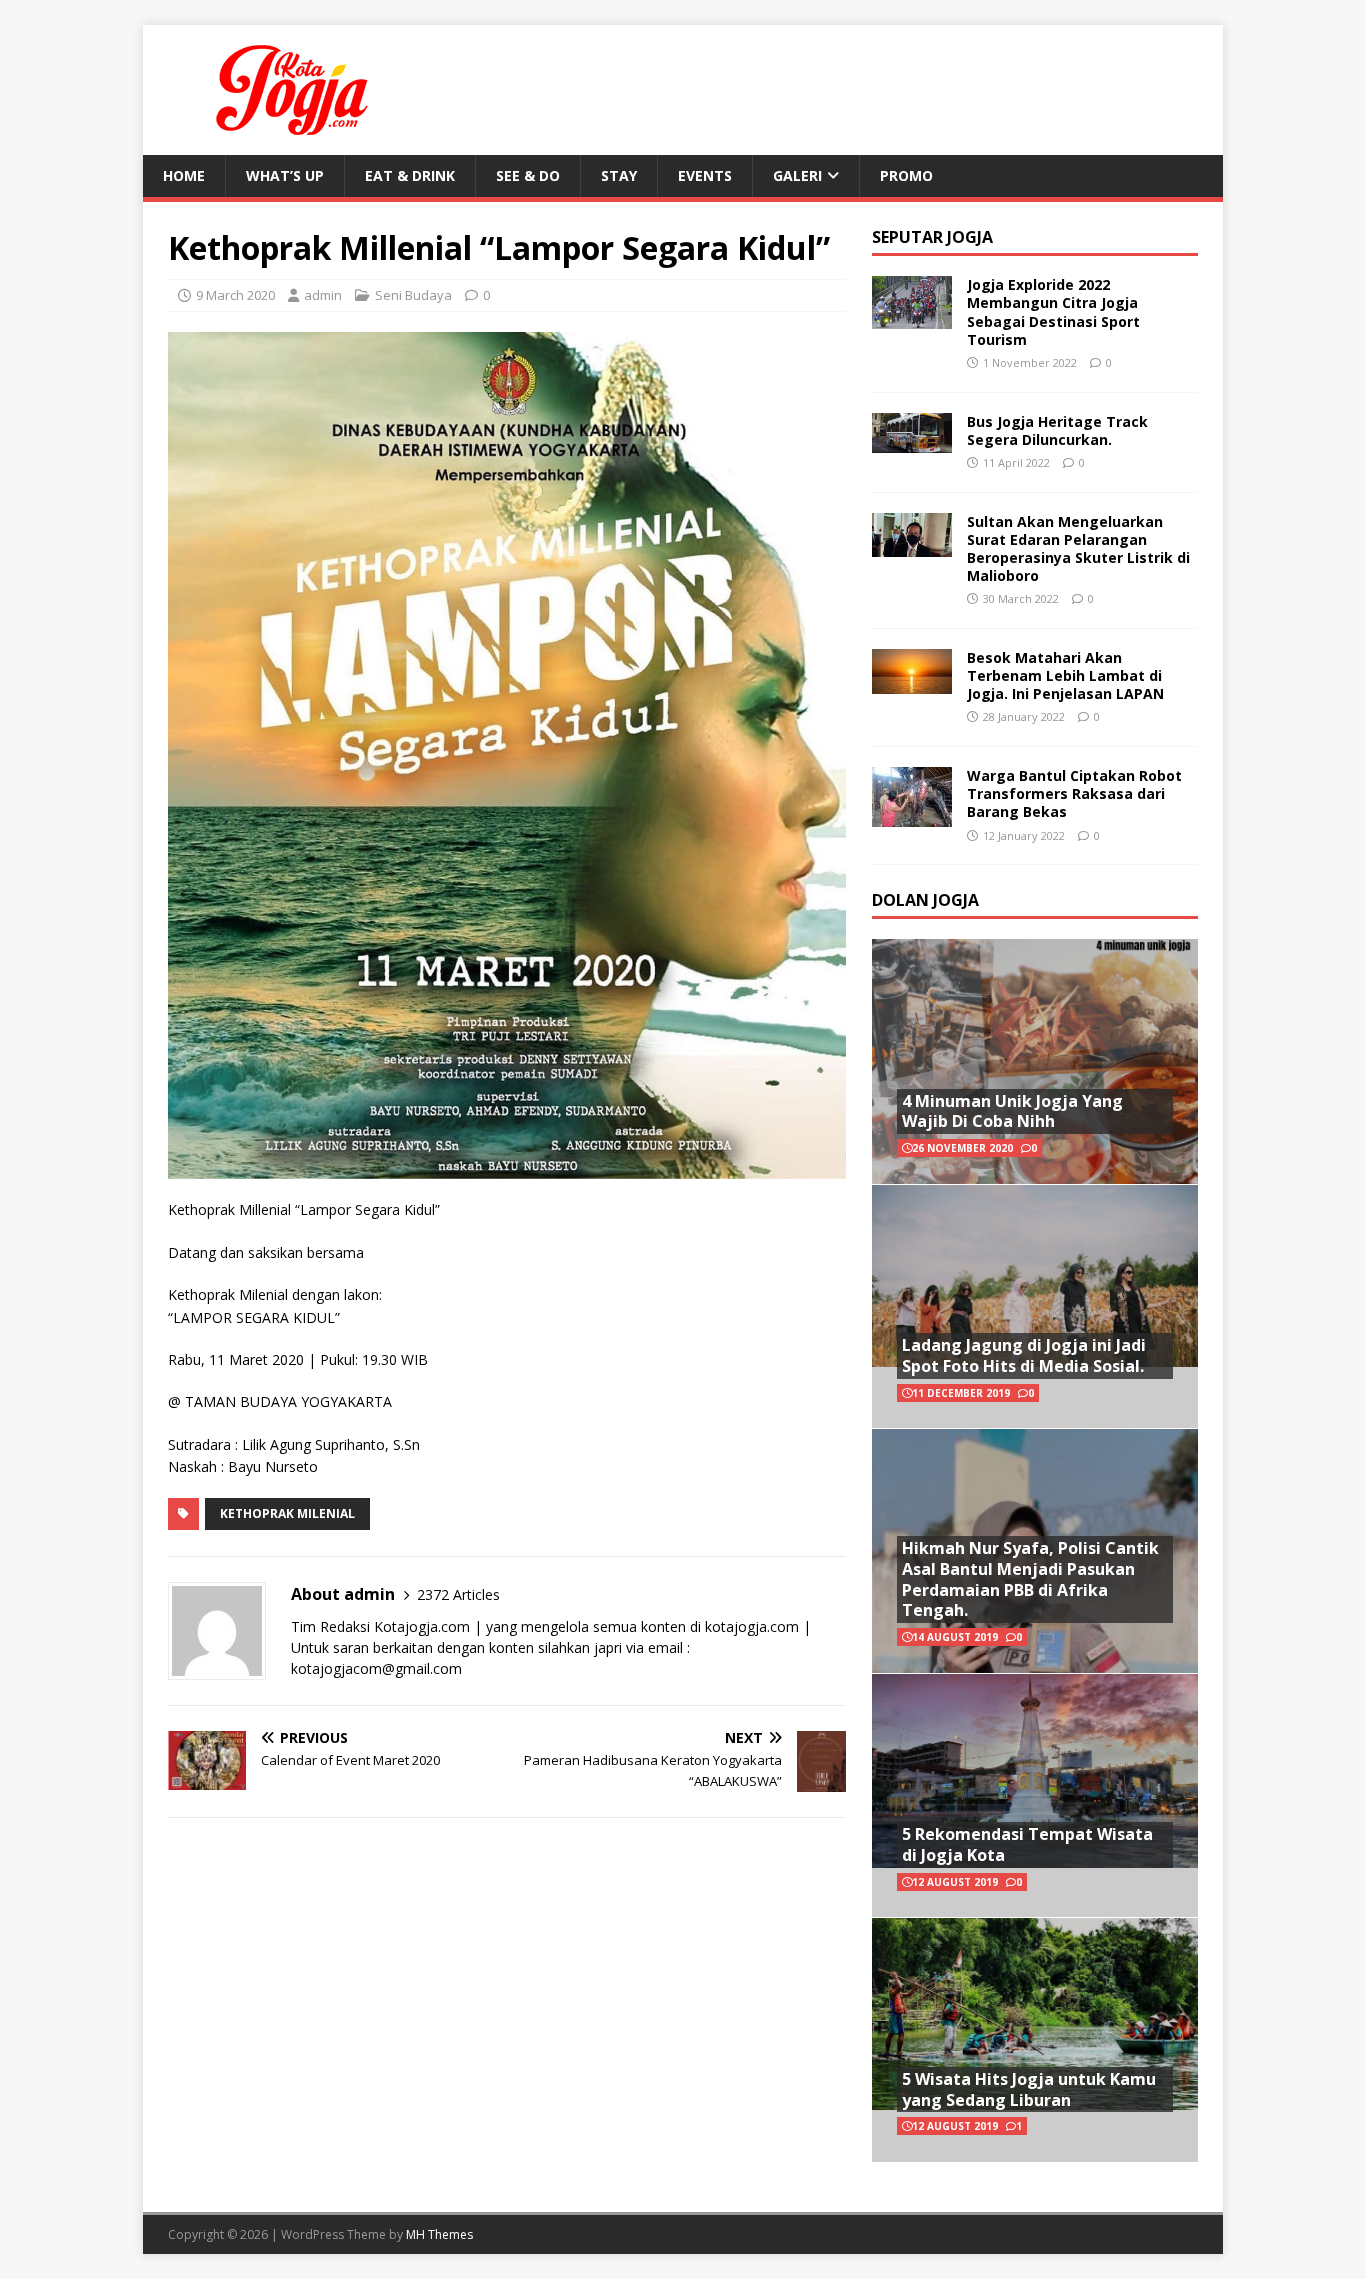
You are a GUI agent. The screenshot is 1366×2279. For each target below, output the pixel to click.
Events (705, 175)
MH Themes (439, 2234)
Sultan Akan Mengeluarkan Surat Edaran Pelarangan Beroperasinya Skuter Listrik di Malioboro (1078, 549)
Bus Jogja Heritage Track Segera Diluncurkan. (1057, 430)
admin (323, 295)
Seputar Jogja (932, 237)
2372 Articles (458, 1594)
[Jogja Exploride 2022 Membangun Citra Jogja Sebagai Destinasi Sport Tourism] (912, 317)
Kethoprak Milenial (287, 1513)
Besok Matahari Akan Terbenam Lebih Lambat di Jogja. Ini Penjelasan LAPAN (1065, 675)
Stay (619, 175)
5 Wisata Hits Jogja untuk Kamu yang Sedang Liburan (1029, 2089)
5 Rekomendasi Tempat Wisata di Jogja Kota (1027, 1844)
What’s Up (285, 175)
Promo (906, 175)
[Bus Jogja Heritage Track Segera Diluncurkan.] (912, 440)
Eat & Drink (410, 175)
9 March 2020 (235, 295)
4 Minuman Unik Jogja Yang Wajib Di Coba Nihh (1012, 1111)
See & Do (528, 175)
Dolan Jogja (925, 900)
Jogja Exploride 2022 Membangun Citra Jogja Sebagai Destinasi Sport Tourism (1053, 312)
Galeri (797, 175)
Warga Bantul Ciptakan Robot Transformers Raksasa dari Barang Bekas (1074, 793)
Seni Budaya (413, 295)
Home (184, 175)
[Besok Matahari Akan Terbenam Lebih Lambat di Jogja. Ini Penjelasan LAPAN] (912, 681)
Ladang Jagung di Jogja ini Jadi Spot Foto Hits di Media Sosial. (1024, 1355)
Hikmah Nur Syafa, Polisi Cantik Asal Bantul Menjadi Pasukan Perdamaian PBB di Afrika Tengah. (1030, 1579)
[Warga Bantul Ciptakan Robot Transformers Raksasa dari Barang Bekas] (912, 815)
